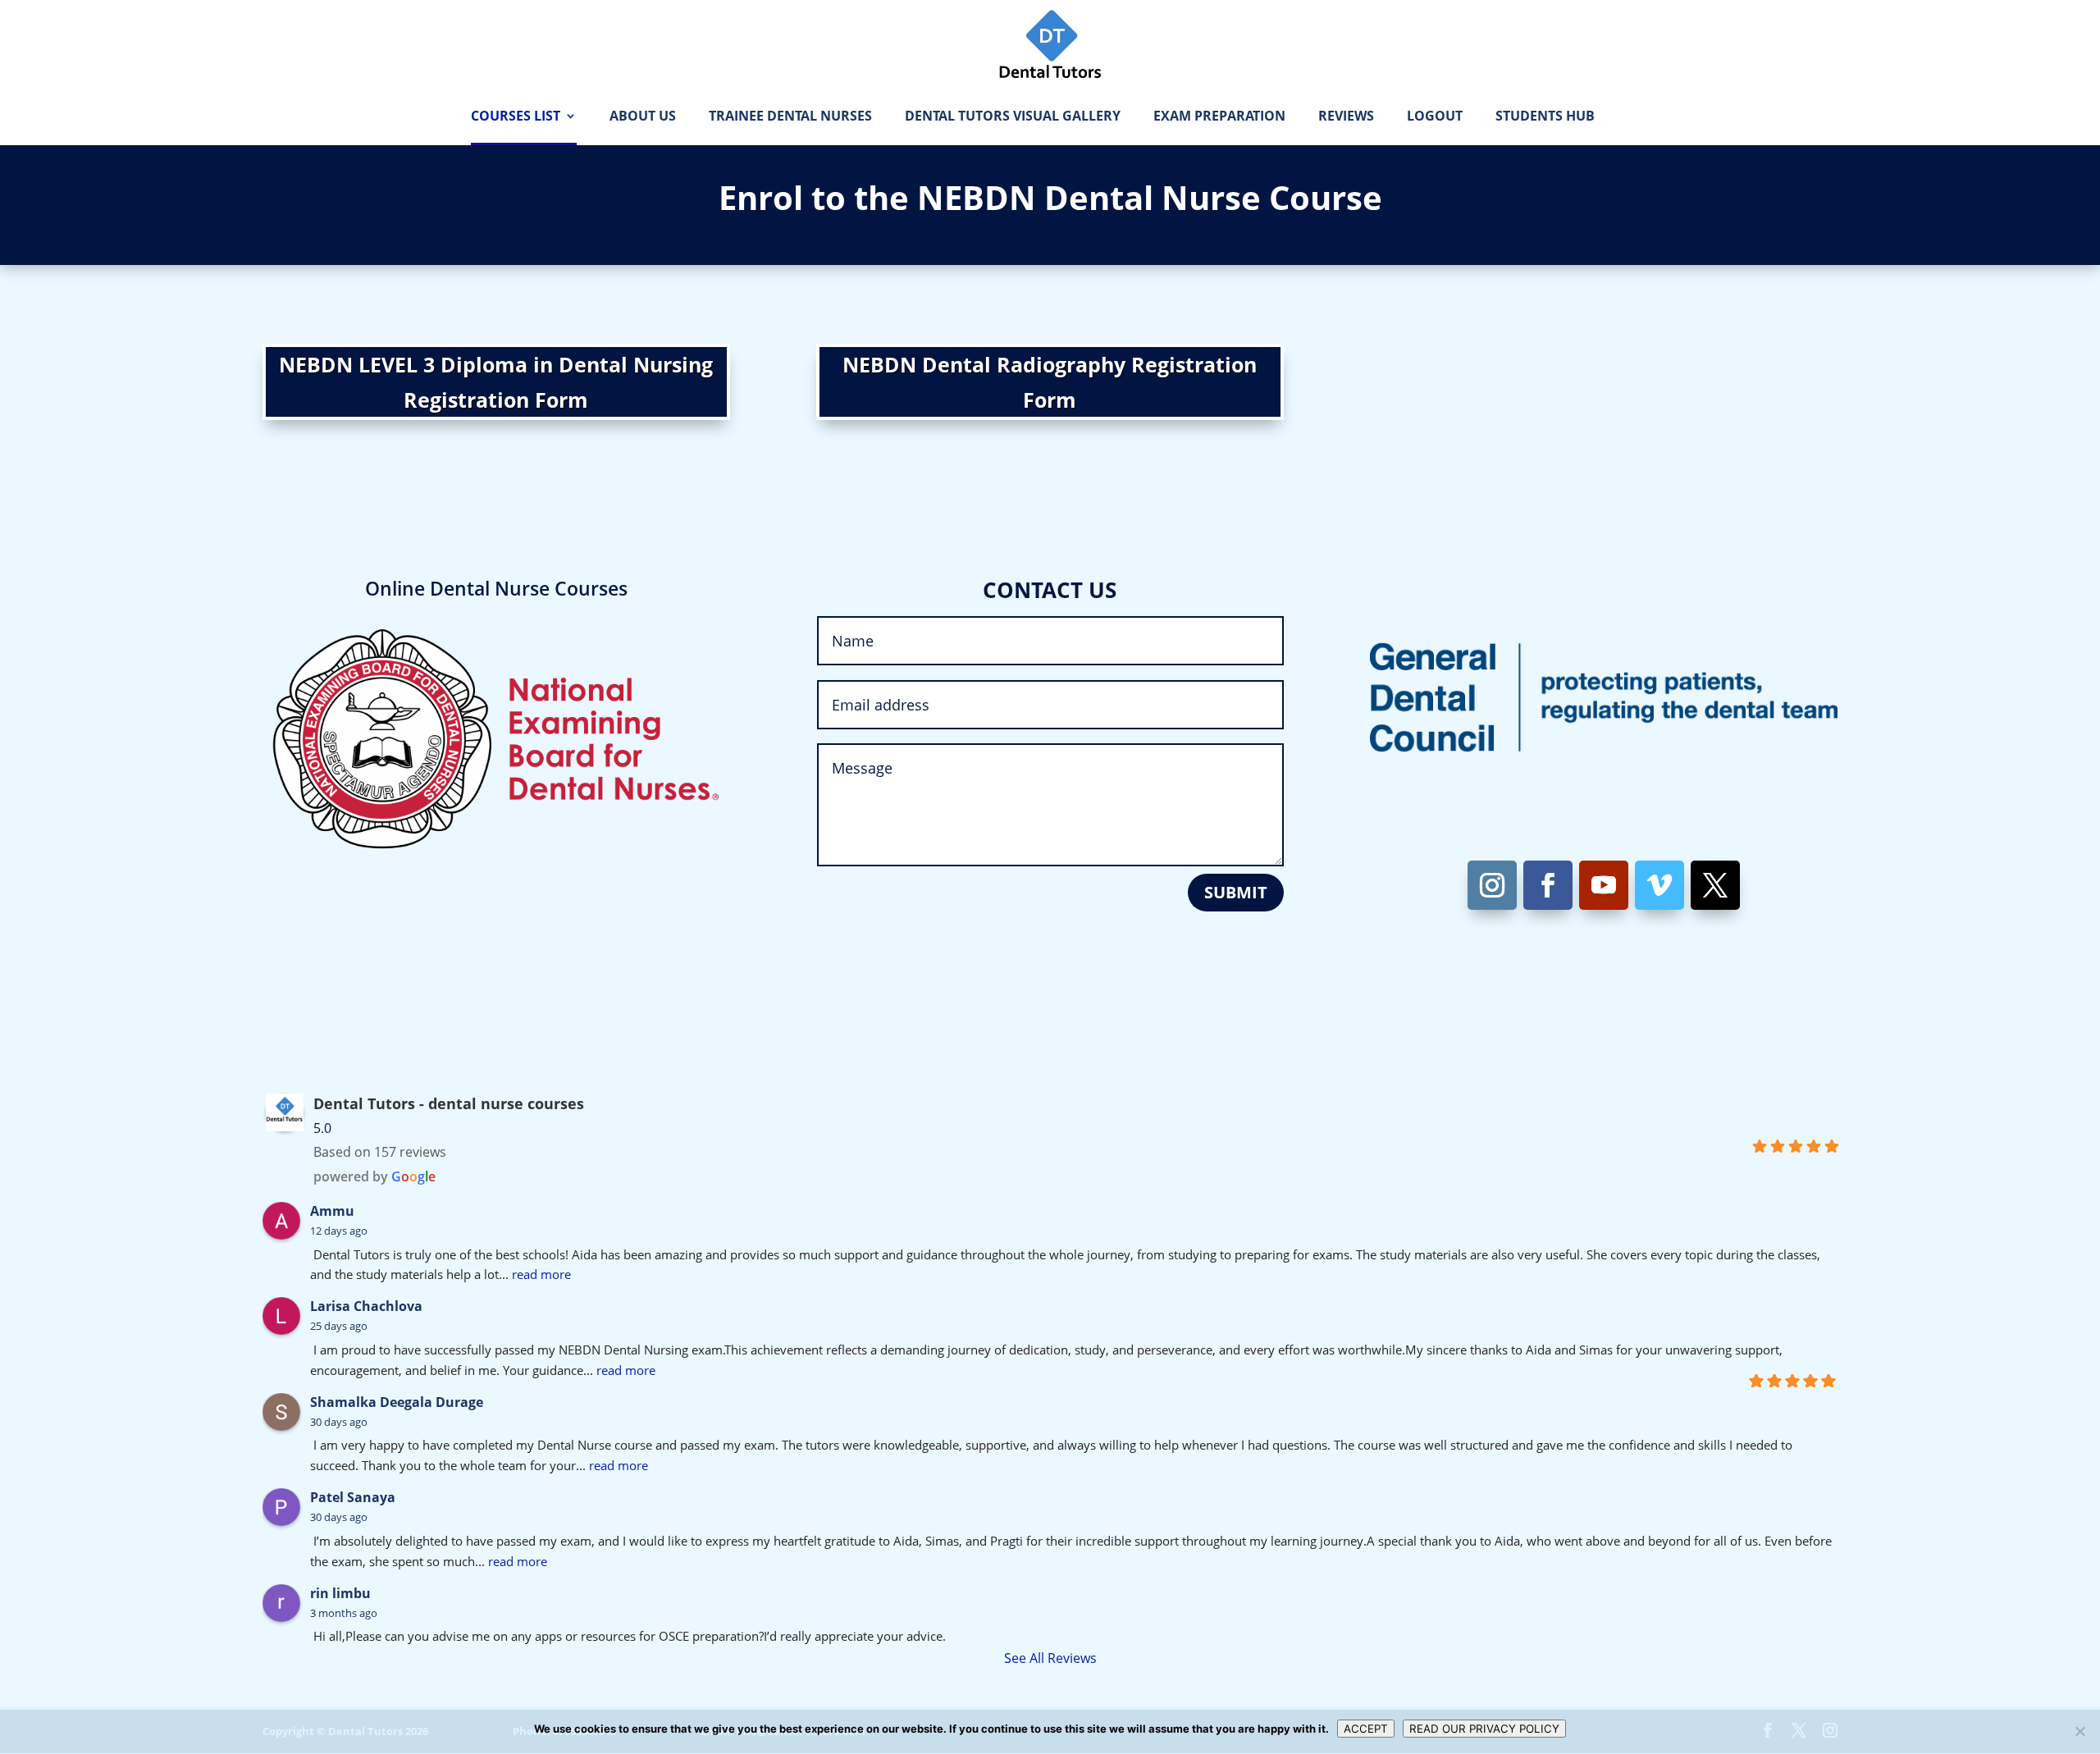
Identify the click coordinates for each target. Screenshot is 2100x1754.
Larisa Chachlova (366, 1306)
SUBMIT (1236, 892)
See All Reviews (1050, 1658)
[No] (2079, 1731)
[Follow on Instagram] (1492, 885)
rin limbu (340, 1593)
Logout (1435, 117)
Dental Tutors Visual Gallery (1013, 117)
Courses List (516, 117)
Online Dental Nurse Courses (496, 588)
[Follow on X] (1715, 885)
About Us (643, 117)
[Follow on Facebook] (1548, 885)
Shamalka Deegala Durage (397, 1402)
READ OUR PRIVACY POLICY (1484, 1729)
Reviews (1346, 117)
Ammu (332, 1211)
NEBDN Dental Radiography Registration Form (1050, 382)
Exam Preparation (1219, 117)
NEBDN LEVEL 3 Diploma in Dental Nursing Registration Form (496, 382)
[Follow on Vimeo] (1659, 885)
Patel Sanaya (353, 1497)
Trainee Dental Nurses (790, 117)
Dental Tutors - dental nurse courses (449, 1103)
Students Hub (1545, 117)
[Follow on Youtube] (1604, 885)
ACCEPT (1366, 1729)
